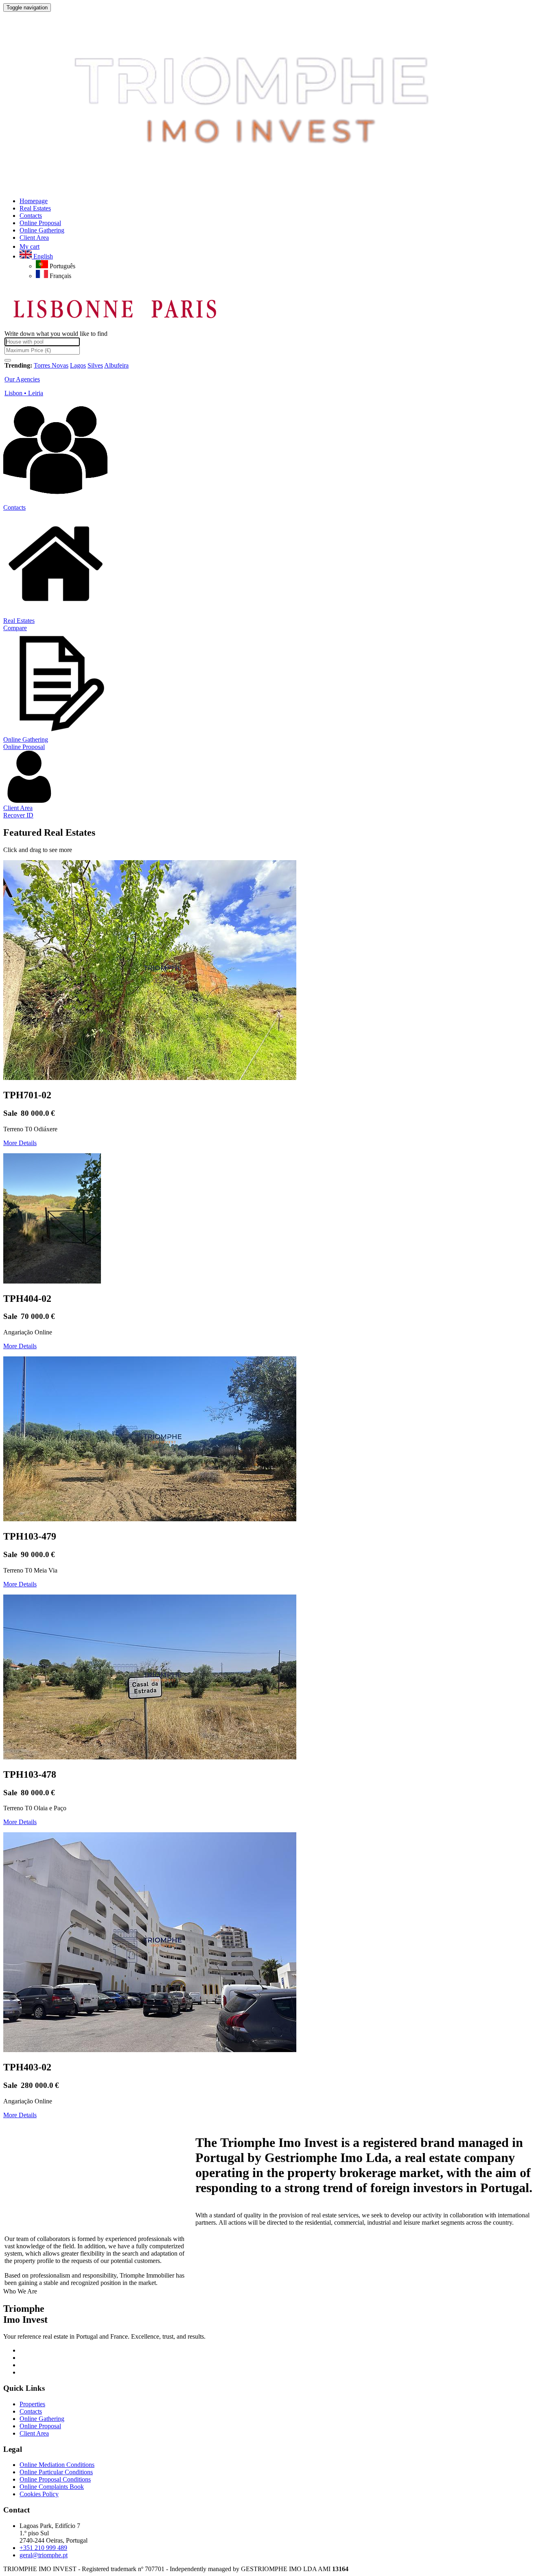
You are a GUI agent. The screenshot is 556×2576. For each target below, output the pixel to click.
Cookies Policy (39, 2494)
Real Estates (19, 621)
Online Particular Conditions (56, 2472)
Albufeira (116, 365)
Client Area (18, 808)
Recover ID (18, 815)
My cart (30, 246)
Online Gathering (26, 739)
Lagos (78, 365)
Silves (95, 365)
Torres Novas (51, 365)
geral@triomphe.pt (44, 2555)
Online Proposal (24, 747)
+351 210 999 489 (43, 2548)
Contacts (14, 507)
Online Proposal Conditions (55, 2479)
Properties (32, 2404)
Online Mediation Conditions (57, 2465)
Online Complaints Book (52, 2487)
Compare (15, 628)
